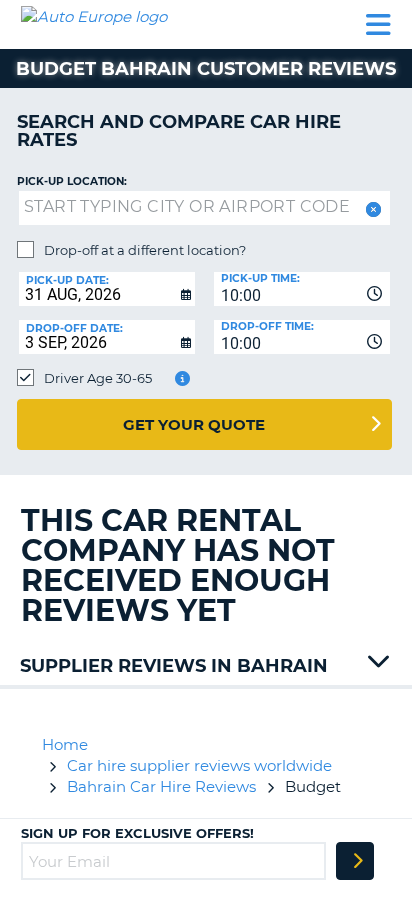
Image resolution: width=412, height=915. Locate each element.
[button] (371, 209)
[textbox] (204, 208)
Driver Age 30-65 (98, 378)
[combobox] (302, 289)
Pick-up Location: (72, 181)
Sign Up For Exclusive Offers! (137, 833)
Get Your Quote (194, 424)
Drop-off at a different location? (145, 250)
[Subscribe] (355, 861)
